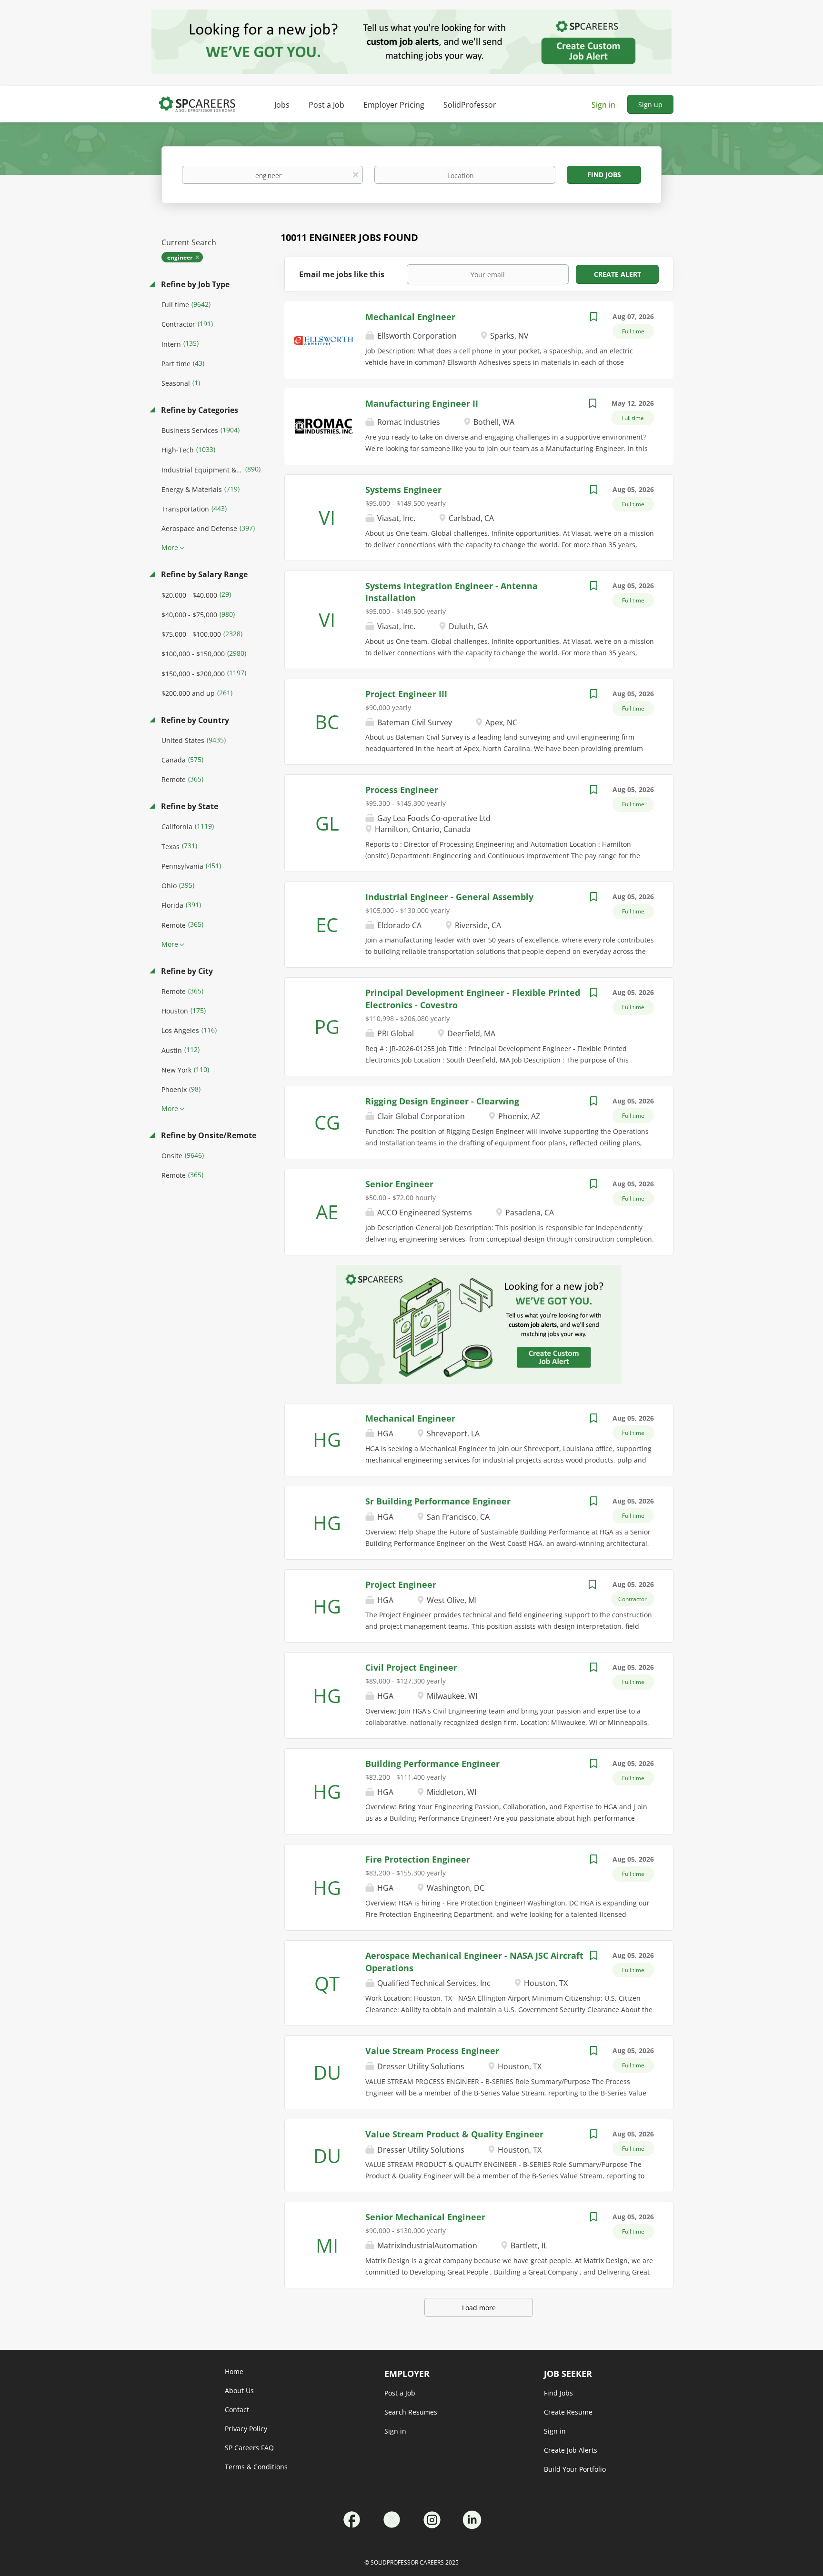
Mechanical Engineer (410, 317)
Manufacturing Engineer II (422, 403)
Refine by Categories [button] (199, 410)
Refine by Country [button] (194, 720)
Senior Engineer (399, 1184)
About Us (239, 2391)
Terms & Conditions (256, 2467)
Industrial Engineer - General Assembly (449, 897)
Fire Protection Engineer (418, 1859)
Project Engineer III (406, 694)
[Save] (593, 318)
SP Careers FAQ (249, 2448)
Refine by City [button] (186, 971)
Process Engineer (402, 790)
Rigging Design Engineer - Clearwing (442, 1101)
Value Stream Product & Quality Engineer (454, 2134)
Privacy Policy (246, 2429)
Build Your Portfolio (575, 2469)
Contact (237, 2410)
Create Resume (568, 2412)
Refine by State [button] (189, 806)
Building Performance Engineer (432, 1764)
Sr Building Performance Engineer (438, 1501)
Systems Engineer (403, 490)
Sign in (603, 105)
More (170, 547)
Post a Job (400, 2393)
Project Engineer (401, 1584)
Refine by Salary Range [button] (203, 574)
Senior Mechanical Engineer (425, 2217)
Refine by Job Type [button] (194, 284)
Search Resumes (411, 2412)
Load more (479, 2308)
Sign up (650, 105)
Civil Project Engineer (411, 1667)
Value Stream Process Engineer (432, 2051)
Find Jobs (604, 175)
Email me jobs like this (342, 274)
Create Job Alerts (571, 2450)
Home (234, 2371)
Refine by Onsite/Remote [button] (208, 1135)
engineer (180, 257)
